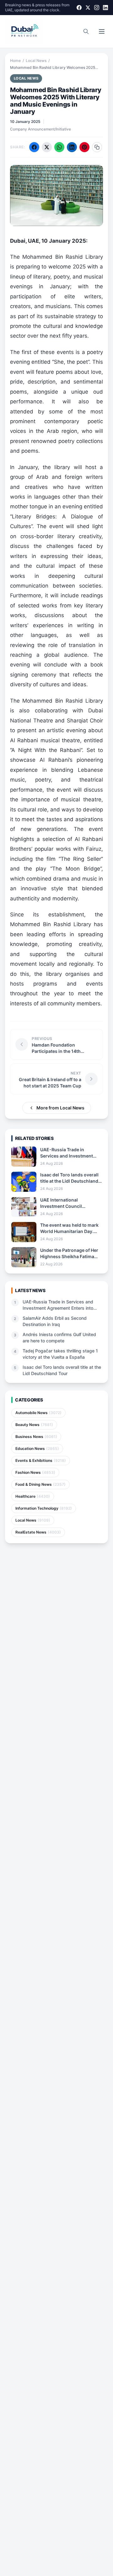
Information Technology (44, 1508)
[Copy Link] (97, 147)
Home (15, 61)
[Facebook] (79, 8)
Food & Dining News (40, 1484)
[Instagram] (97, 8)
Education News (37, 1448)
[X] (88, 8)
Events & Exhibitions (41, 1460)
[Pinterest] (84, 147)
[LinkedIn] (105, 8)
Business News (36, 1437)
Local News (36, 61)
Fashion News (35, 1472)
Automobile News (38, 1413)
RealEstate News (38, 1532)
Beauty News (34, 1425)
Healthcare (33, 1496)
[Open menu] (102, 31)
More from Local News (60, 1108)
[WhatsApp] (59, 147)
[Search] (86, 31)
